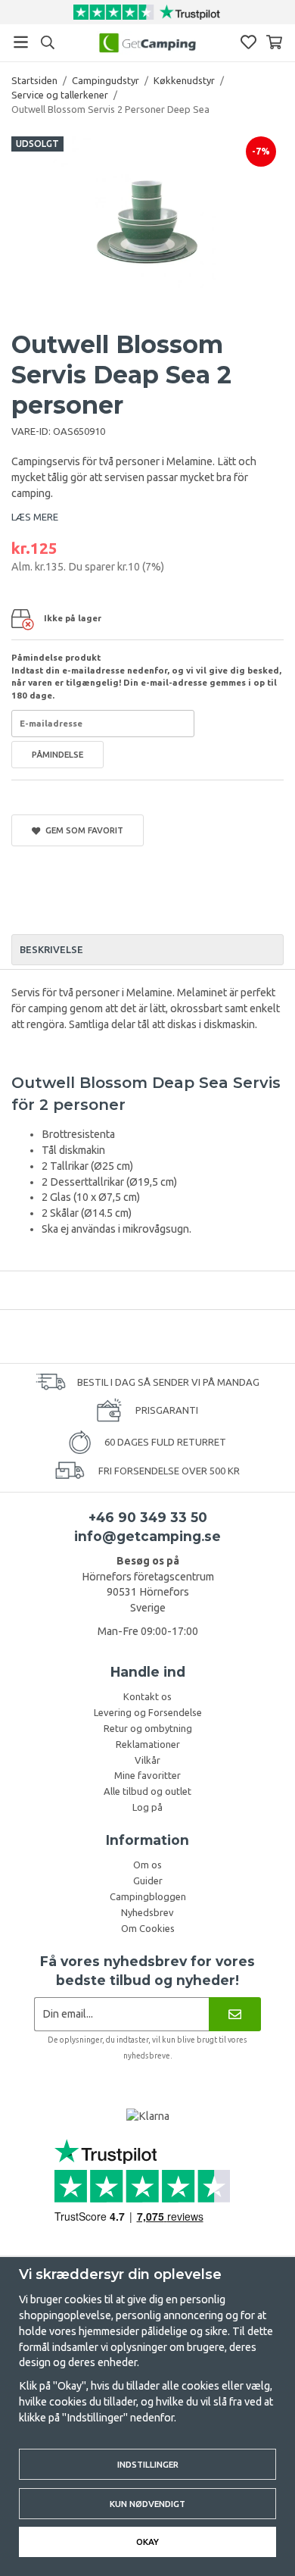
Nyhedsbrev (147, 1912)
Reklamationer (148, 1744)
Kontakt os (147, 1696)
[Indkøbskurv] (274, 42)
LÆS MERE (35, 517)
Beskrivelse (51, 949)
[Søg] (47, 42)
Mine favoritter (147, 1775)
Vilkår (147, 1760)
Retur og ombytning (148, 1728)
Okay (147, 2542)
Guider (148, 1880)
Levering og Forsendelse (148, 1712)
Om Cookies (148, 1928)
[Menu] (21, 42)
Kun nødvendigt (147, 2504)
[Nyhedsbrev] (235, 2014)
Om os (147, 1865)
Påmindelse (57, 754)
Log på (147, 1807)
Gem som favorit (82, 830)
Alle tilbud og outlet (147, 1791)
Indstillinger (148, 2464)
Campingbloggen (148, 1896)
